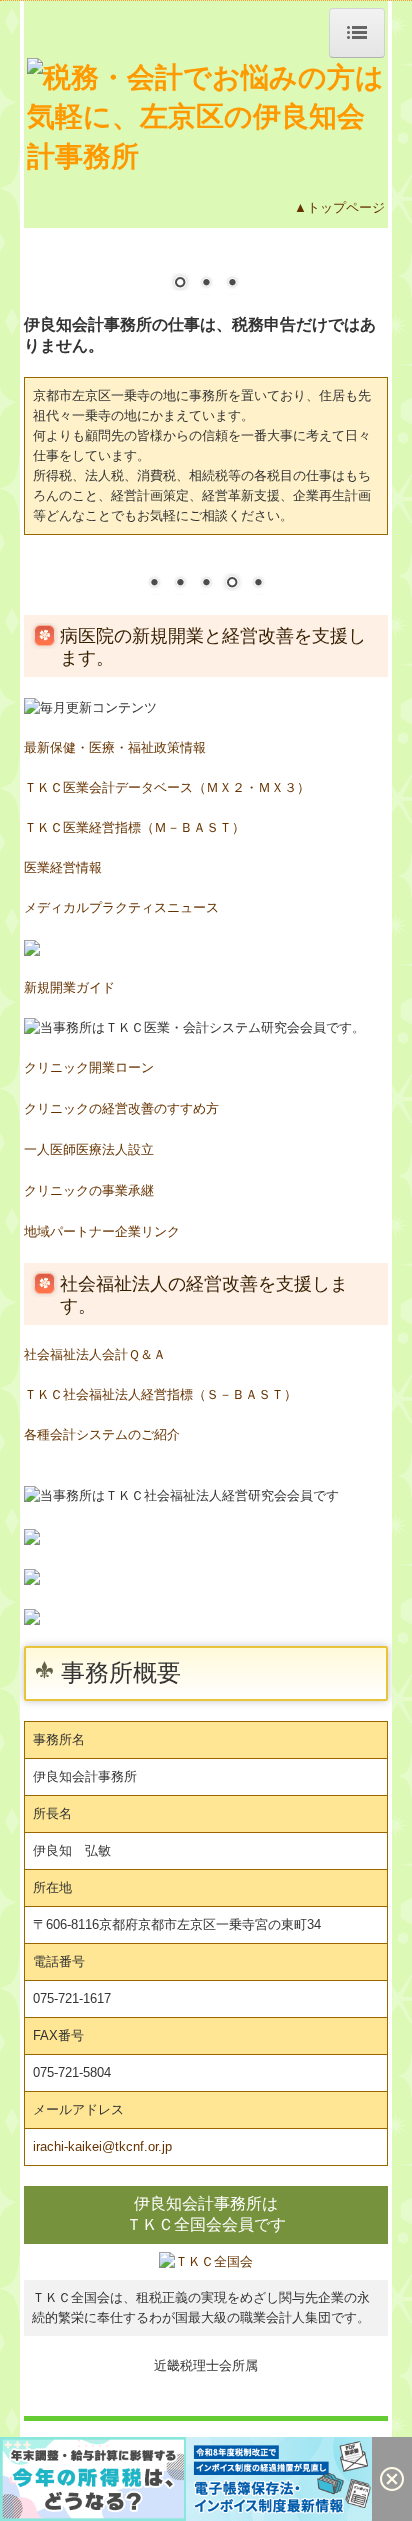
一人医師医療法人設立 (89, 1149)
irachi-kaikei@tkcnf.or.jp (102, 2146)
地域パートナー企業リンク (102, 1231)
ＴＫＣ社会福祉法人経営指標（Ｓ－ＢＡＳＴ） (160, 1394)
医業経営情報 (63, 867)
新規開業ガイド (69, 987)
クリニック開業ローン (89, 1067)
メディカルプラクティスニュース (121, 907)
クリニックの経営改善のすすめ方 (121, 1108)
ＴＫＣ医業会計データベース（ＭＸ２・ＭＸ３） (167, 787)
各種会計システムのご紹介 (102, 1434)
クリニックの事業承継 (89, 1190)
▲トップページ (339, 207)
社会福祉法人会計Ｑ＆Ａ (95, 1354)
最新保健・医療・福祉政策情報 (115, 747)
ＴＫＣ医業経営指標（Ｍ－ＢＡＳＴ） (134, 827)
